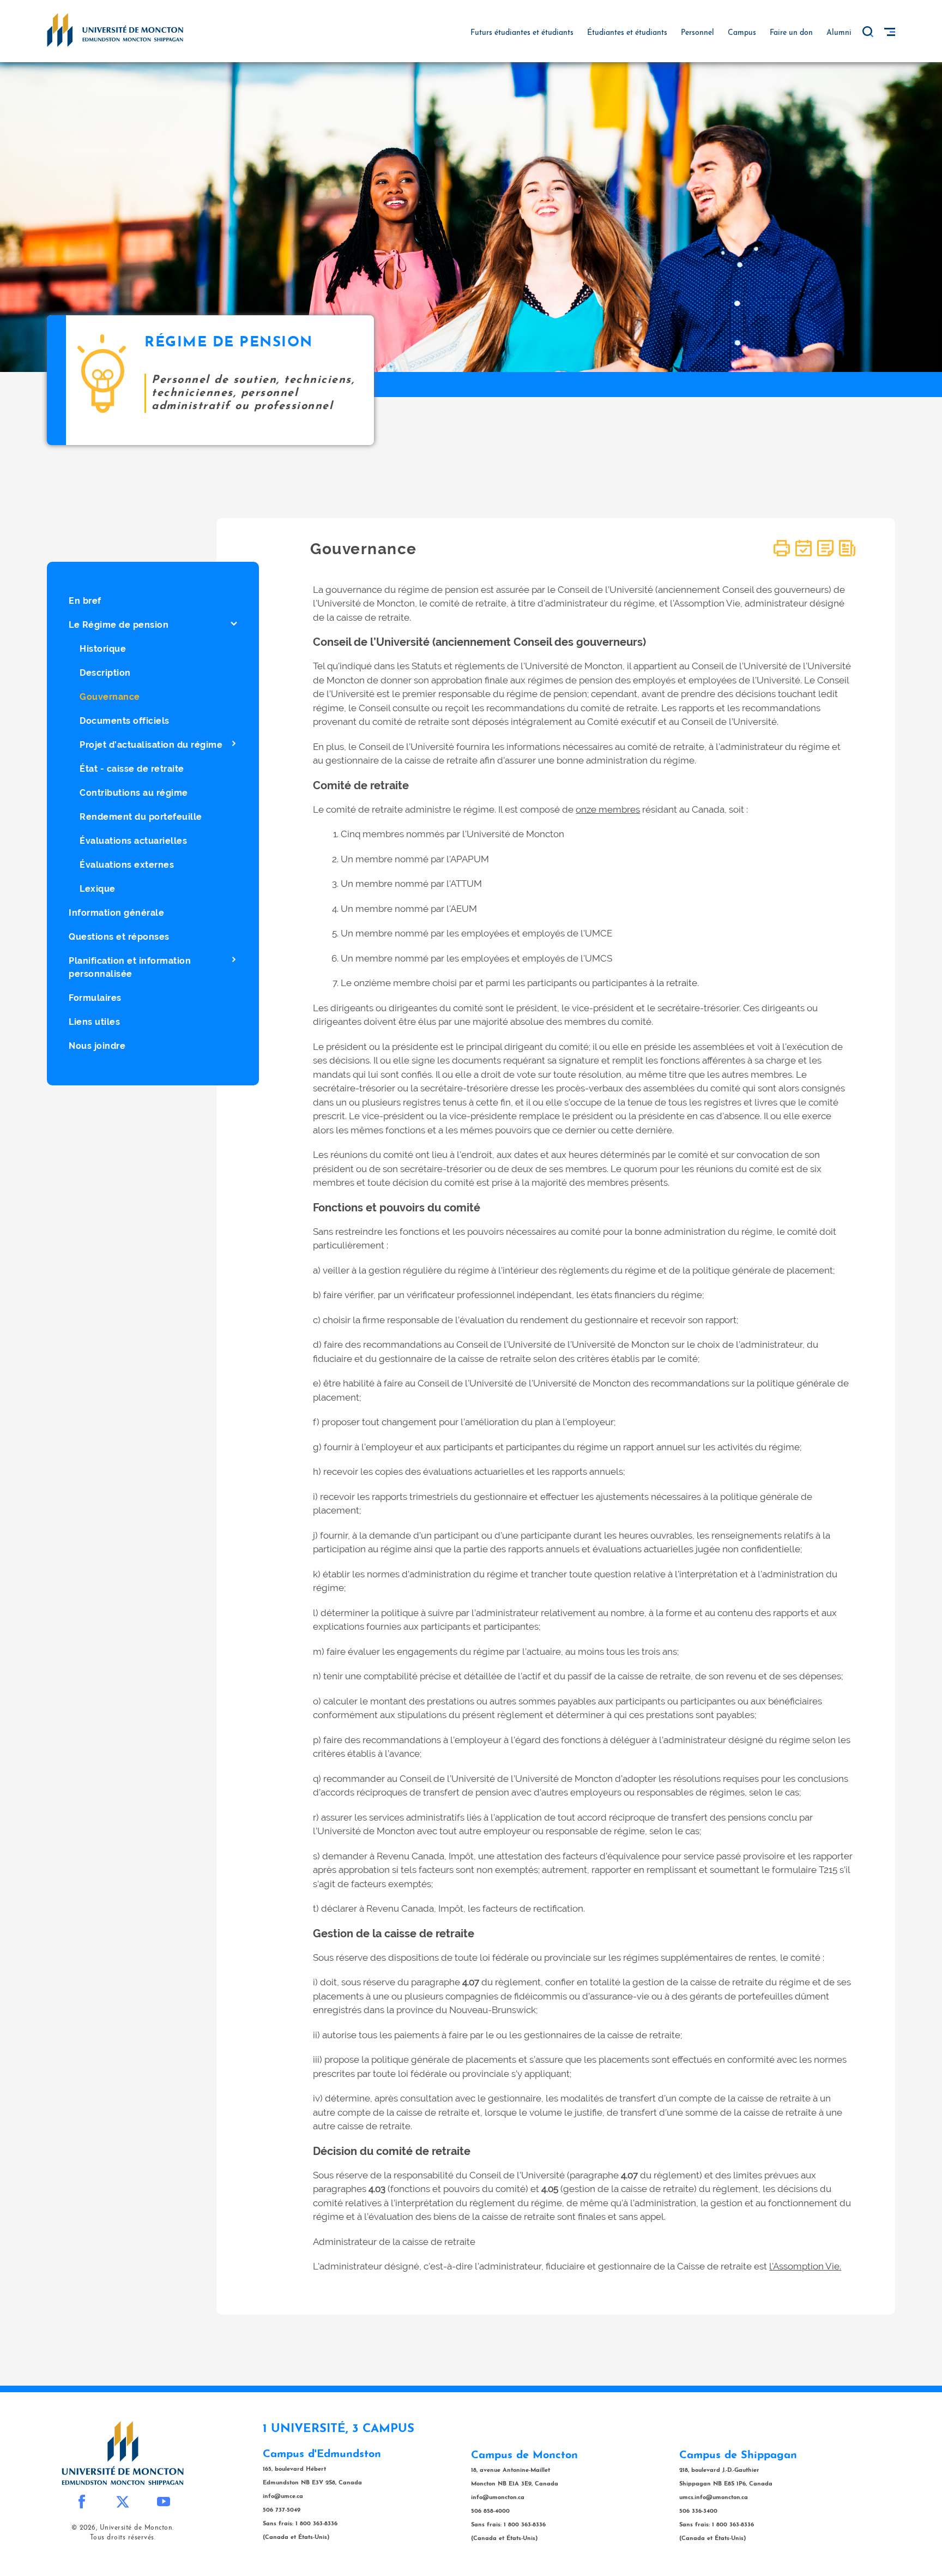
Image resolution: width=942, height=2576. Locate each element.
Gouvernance (110, 697)
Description (105, 673)
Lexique (98, 889)
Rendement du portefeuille (141, 817)
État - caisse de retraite (132, 769)
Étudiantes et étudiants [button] (627, 33)
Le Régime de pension (119, 625)
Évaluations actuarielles (133, 841)
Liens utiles (94, 1022)
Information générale (116, 913)
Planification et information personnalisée (130, 967)
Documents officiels (125, 721)
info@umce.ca (283, 2497)
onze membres (608, 809)
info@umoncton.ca (498, 2498)
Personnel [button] (698, 33)
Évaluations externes (127, 865)
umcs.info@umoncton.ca (714, 2498)
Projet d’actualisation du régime (151, 745)
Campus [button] (742, 33)
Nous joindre (97, 1046)
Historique (103, 649)
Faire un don (791, 33)
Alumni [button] (839, 33)
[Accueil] (115, 29)
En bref (85, 601)
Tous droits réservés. (123, 2538)
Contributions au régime (134, 793)
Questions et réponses (119, 937)
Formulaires (95, 998)
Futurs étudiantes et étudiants (522, 33)
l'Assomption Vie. (805, 2266)
